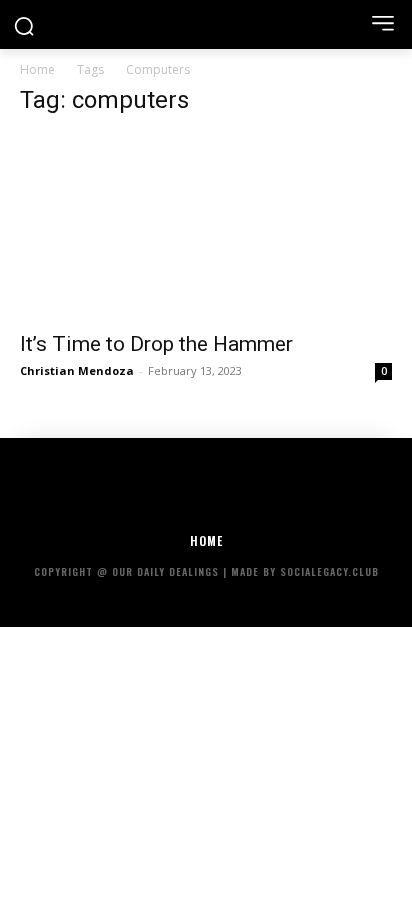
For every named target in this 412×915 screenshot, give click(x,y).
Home (37, 69)
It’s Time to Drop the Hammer (156, 344)
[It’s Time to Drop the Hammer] (206, 227)
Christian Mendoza (77, 370)
